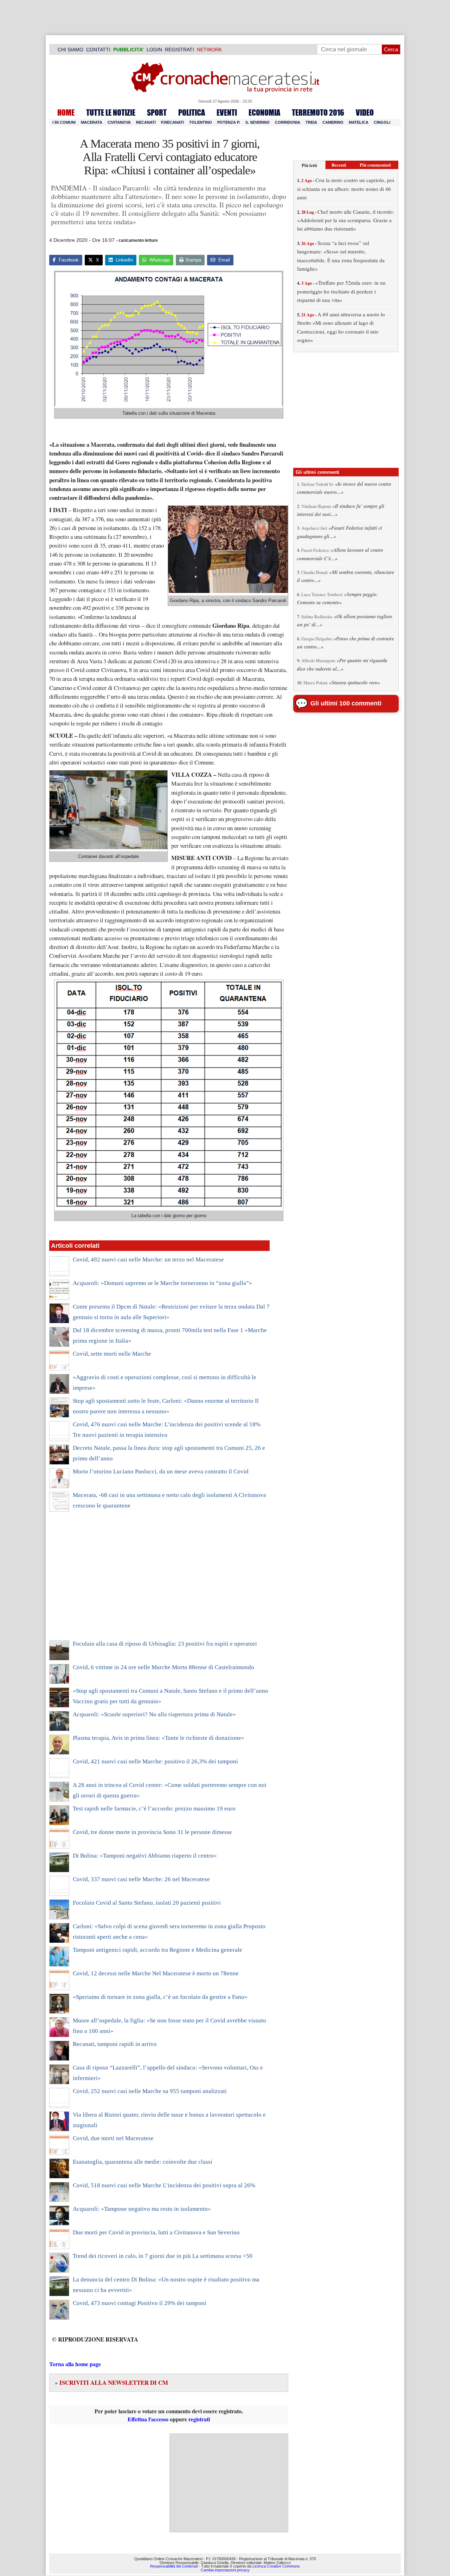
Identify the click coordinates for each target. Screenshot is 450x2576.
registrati (199, 2419)
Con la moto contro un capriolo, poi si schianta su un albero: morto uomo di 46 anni (346, 189)
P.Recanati (172, 122)
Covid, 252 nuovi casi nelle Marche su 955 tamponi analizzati (150, 2091)
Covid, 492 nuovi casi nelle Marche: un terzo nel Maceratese (148, 1260)
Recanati (146, 122)
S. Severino (258, 122)
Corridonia (288, 122)
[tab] (309, 165)
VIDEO (365, 112)
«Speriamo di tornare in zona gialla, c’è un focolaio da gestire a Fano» (160, 1997)
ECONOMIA (264, 112)
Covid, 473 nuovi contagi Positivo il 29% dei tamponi (140, 2303)
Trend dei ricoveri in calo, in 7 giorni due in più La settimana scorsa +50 (163, 2256)
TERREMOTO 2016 (318, 112)
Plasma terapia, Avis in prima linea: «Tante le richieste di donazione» (159, 1738)
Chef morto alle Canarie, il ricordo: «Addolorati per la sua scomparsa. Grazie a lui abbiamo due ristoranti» (346, 220)
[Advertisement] (159, 1581)
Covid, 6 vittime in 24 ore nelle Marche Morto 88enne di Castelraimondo (163, 1667)
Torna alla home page (75, 2364)
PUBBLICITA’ (128, 50)
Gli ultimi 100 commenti (346, 703)
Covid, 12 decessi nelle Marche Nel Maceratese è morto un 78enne (156, 1973)
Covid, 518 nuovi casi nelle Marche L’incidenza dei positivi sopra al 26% (164, 2185)
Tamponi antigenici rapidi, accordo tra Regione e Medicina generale (157, 1950)
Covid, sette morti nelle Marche (112, 1354)
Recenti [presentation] (339, 165)
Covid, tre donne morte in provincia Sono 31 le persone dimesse (152, 1832)
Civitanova (119, 122)
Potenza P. (229, 122)
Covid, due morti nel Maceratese (113, 2138)
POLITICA (192, 112)
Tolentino (201, 122)
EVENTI (227, 112)
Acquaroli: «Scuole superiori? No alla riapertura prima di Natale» (154, 1714)
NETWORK (209, 50)
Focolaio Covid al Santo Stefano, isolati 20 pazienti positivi (147, 1903)
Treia (311, 122)
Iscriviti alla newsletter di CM (111, 2383)
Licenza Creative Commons (276, 2566)
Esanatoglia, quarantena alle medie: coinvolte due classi (143, 2162)
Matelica (359, 122)
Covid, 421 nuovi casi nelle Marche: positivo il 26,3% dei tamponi (155, 1761)
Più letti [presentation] (309, 165)
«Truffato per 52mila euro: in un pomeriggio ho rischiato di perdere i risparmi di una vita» (341, 291)
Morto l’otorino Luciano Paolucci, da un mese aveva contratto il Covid (161, 1471)
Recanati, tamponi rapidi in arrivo (115, 2044)
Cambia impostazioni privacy (225, 2570)
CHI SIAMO (70, 50)
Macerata (92, 122)
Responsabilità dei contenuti (174, 2566)
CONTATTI (98, 50)
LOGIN (154, 50)
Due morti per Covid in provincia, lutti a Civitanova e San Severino (156, 2232)
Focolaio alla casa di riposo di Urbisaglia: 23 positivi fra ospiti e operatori (165, 1644)
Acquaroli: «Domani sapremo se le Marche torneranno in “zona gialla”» (162, 1283)
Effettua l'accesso (148, 2419)
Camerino (333, 122)
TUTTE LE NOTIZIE (111, 112)
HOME (66, 112)
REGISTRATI (179, 50)
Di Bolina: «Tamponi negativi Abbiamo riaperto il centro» (145, 1856)
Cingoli (382, 122)
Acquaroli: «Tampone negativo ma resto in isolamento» (142, 2209)
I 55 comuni (64, 122)
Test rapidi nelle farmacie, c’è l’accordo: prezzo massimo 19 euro (154, 1809)
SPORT (157, 112)
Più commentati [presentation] (375, 165)
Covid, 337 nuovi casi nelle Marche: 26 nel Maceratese (141, 1879)
